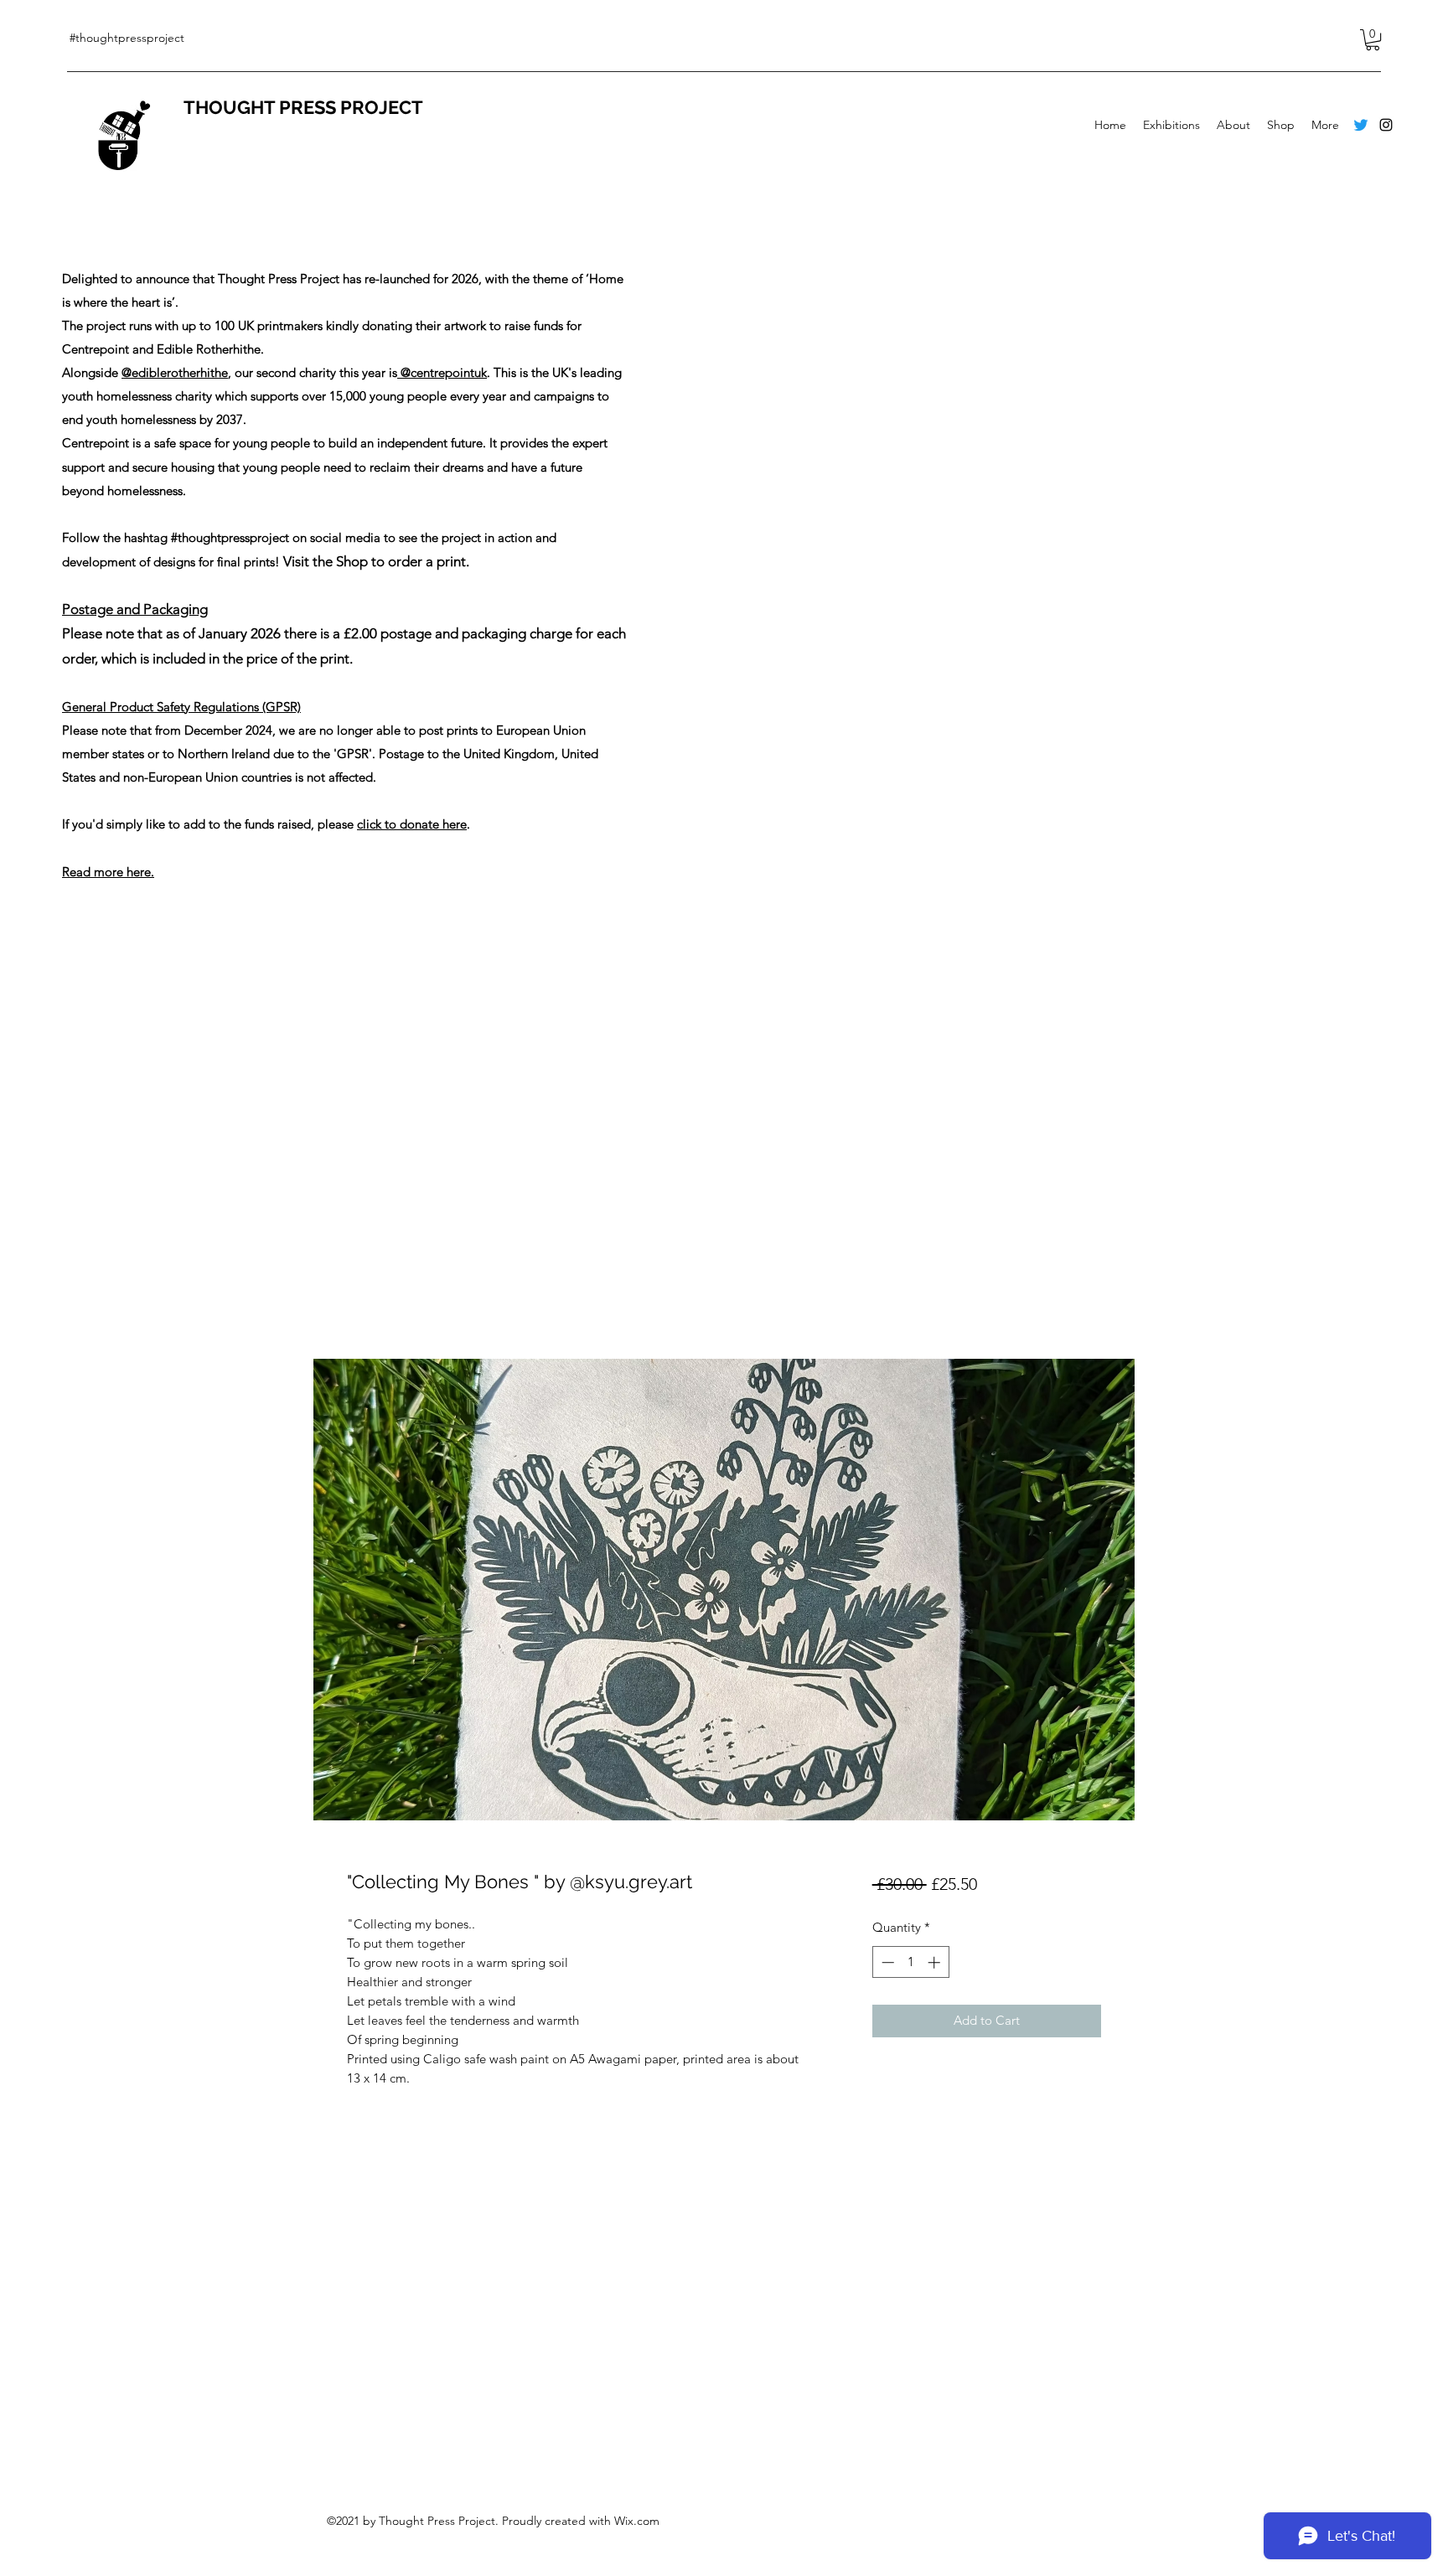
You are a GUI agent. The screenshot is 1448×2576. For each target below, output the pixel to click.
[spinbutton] (910, 1962)
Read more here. (108, 872)
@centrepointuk (442, 372)
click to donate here (412, 824)
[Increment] (936, 1962)
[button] (1373, 40)
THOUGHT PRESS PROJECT (303, 107)
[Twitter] (1361, 125)
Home (366, 1296)
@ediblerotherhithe (175, 372)
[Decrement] (886, 1962)
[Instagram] (1386, 125)
